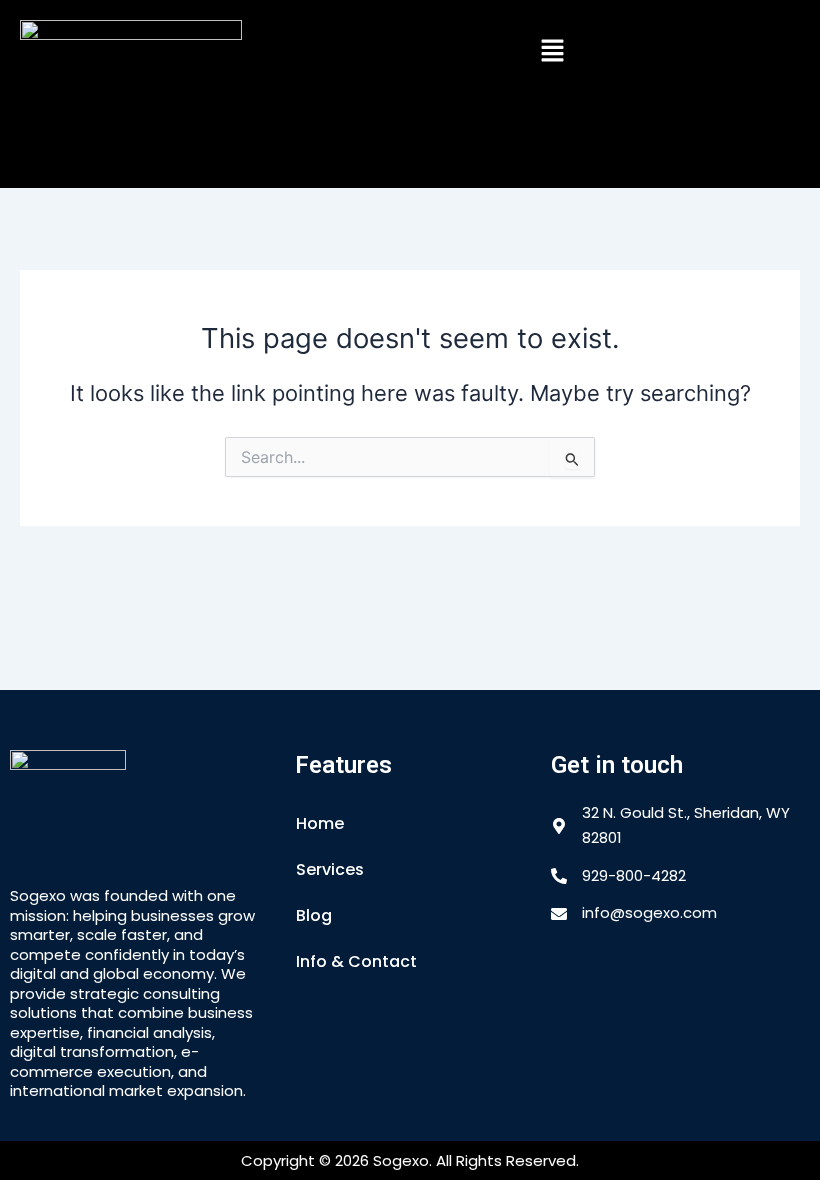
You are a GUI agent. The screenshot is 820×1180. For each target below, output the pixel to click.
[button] (553, 51)
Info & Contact (356, 961)
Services (330, 869)
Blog (314, 915)
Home (320, 823)
